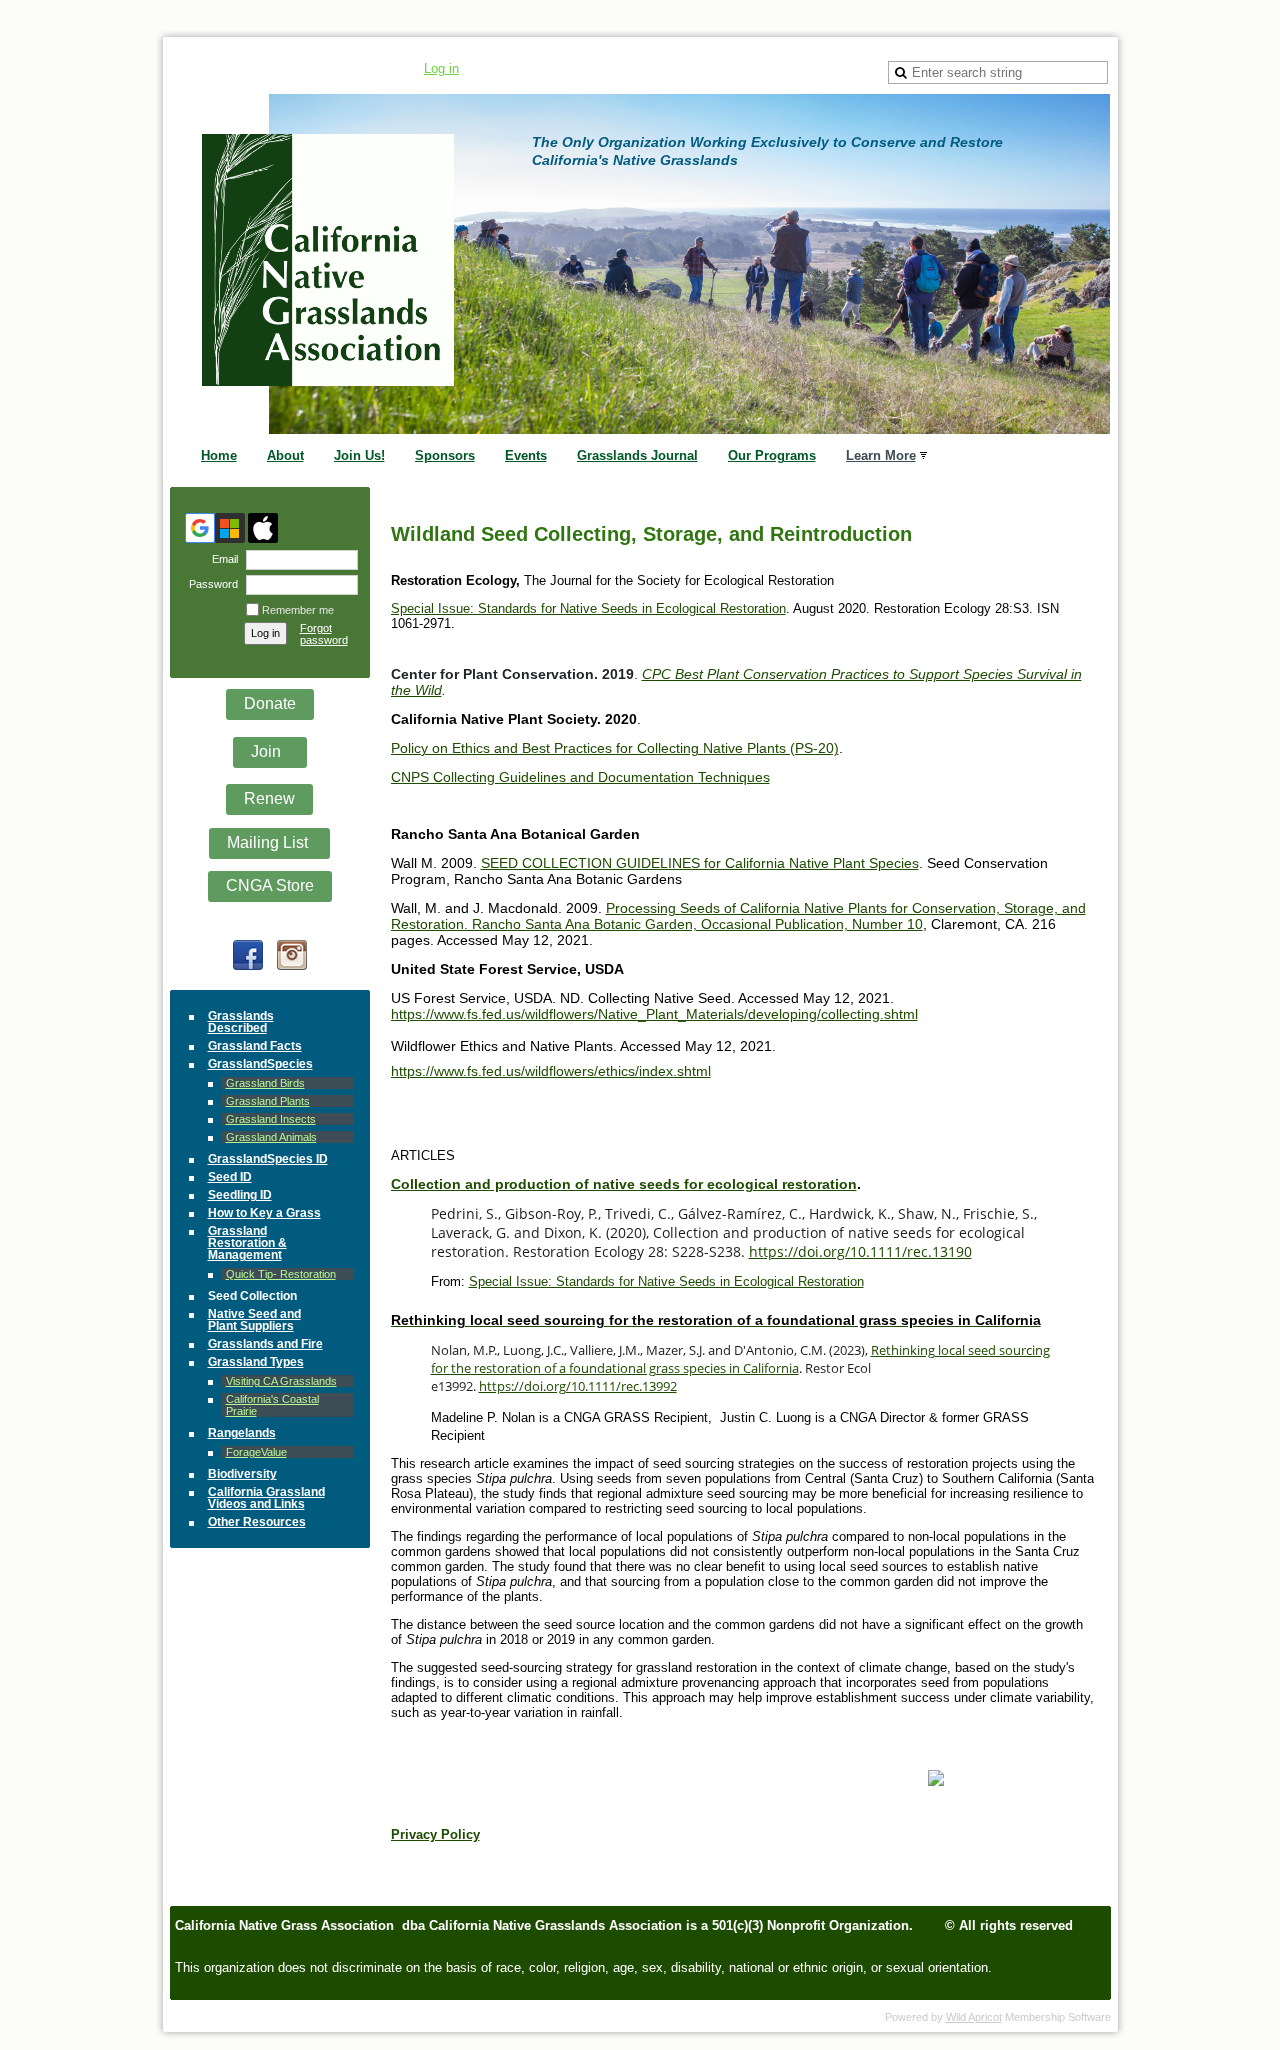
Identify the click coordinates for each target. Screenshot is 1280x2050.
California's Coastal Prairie (272, 1405)
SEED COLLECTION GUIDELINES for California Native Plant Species (700, 863)
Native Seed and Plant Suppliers (254, 1320)
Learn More (881, 455)
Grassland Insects (271, 1119)
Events (526, 455)
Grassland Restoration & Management (247, 1243)
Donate (270, 703)
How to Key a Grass (264, 1213)
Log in (441, 68)
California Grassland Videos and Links (266, 1498)
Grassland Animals (271, 1137)
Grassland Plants (268, 1101)
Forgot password (324, 634)
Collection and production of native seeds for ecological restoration (624, 1184)
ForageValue (256, 1452)
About (285, 455)
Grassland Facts (255, 1046)
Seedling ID (240, 1195)
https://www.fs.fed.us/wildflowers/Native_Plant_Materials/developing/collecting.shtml (654, 1014)
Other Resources (257, 1522)
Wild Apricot (974, 2017)
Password (210, 584)
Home (219, 455)
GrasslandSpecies (260, 1064)
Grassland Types (256, 1362)
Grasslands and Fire (265, 1344)
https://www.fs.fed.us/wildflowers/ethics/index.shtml (551, 1071)
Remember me (298, 610)
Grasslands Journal (637, 455)
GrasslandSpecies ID (268, 1159)
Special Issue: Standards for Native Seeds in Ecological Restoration (588, 608)
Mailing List (269, 842)
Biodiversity (242, 1474)
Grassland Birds (265, 1083)
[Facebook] (248, 955)
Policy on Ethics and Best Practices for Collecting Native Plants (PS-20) (615, 748)
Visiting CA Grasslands (281, 1381)
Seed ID (230, 1177)
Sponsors (445, 455)
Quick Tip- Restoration (281, 1274)
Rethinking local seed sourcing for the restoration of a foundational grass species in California (740, 1359)
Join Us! (359, 455)
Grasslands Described (241, 1022)
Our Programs (772, 455)
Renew (269, 798)
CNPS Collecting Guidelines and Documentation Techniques (580, 777)
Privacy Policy (435, 1834)
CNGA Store (270, 885)
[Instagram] (292, 955)
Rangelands (242, 1433)
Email (221, 559)
